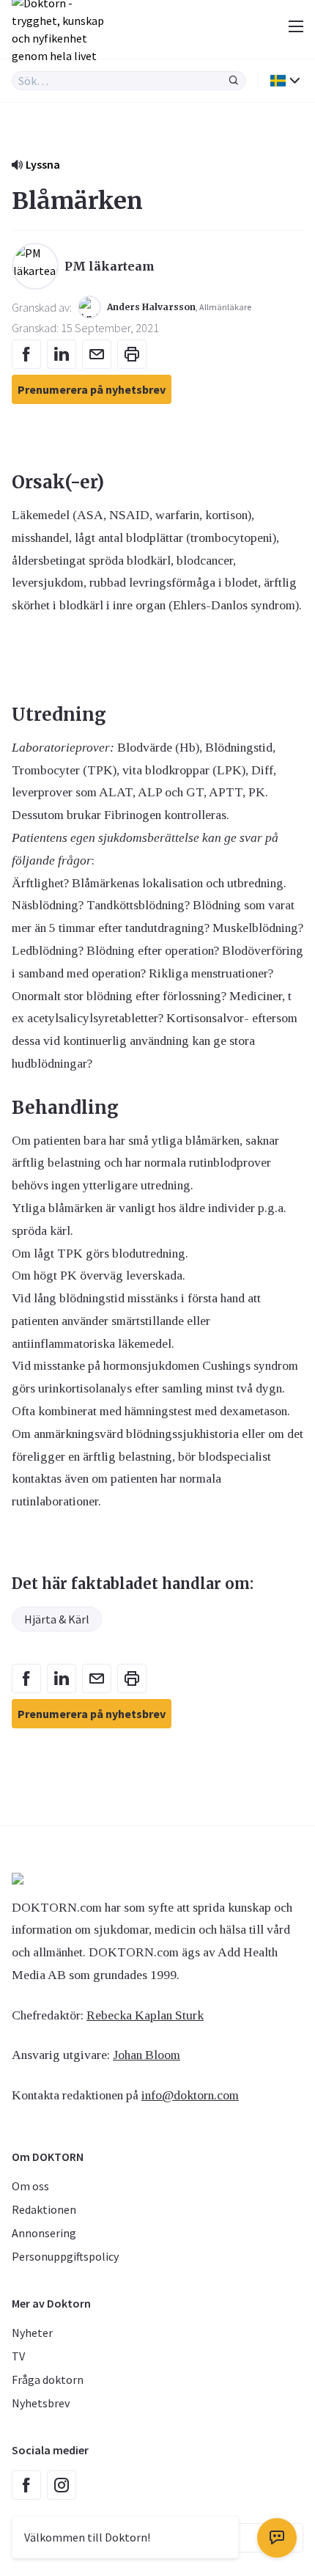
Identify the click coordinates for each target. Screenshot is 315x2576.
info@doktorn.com (190, 2095)
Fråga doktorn (48, 2379)
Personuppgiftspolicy (65, 2256)
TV (18, 2356)
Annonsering (44, 2233)
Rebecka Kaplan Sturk (145, 2015)
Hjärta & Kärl (57, 1619)
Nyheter (32, 2333)
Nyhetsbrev (41, 2403)
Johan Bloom (147, 2055)
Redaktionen (44, 2209)
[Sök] (234, 81)
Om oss (30, 2186)
